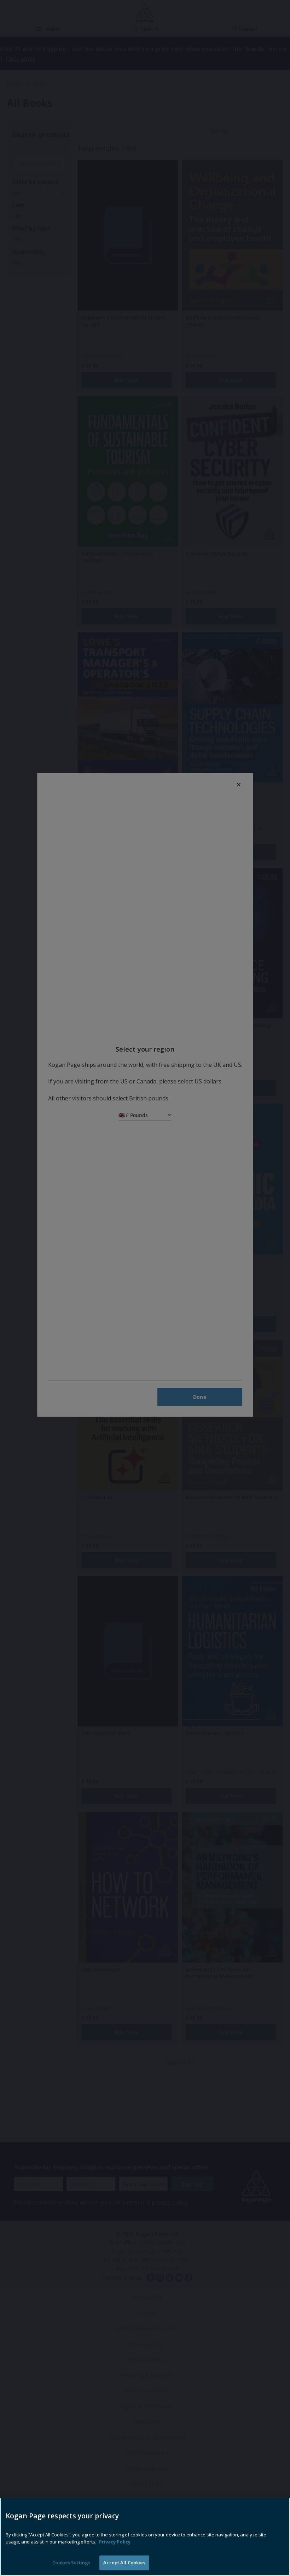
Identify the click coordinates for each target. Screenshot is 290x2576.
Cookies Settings (71, 2563)
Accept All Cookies (124, 2563)
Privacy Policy (115, 2542)
